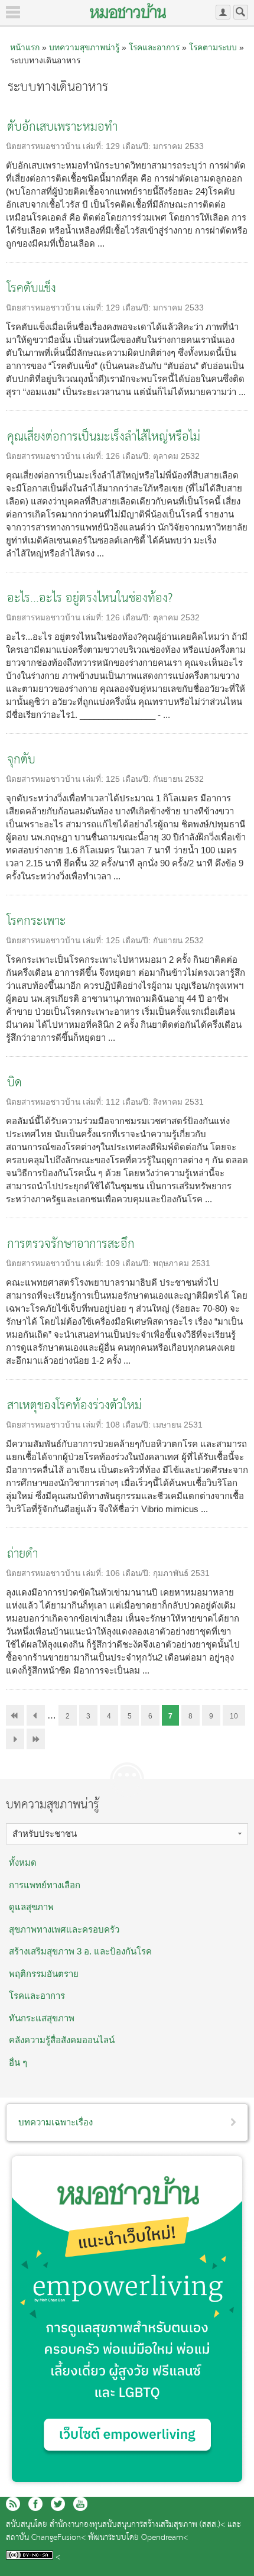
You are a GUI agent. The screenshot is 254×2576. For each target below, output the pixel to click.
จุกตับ (21, 760)
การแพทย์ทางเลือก (45, 1885)
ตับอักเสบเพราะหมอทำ (62, 127)
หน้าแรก (25, 47)
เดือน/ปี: (138, 146)
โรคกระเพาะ (37, 922)
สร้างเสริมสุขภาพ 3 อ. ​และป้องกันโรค (80, 1951)
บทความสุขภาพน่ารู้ (84, 47)
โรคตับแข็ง (32, 289)
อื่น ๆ (18, 2062)
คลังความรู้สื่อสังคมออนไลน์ (62, 2040)
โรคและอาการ (154, 47)
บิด (14, 1083)
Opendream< (165, 2538)
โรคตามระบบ (213, 47)
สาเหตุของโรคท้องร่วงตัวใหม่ (74, 1406)
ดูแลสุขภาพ (31, 1907)
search (241, 12)
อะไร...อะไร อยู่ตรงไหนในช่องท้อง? (90, 599)
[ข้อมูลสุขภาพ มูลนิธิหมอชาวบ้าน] (128, 11)
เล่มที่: (94, 146)
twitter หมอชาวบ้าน (58, 2504)
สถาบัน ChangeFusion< (46, 2538)
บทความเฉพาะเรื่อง (56, 2122)
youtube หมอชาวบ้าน (80, 2504)
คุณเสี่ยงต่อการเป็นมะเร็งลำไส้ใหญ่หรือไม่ (104, 437)
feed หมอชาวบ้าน (13, 2504)
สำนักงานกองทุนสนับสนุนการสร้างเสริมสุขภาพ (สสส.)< (137, 2525)
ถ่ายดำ (22, 1554)
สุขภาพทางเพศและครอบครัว (64, 1929)
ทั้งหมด (23, 1863)
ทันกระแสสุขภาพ (42, 2018)
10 (234, 1716)
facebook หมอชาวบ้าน (35, 2504)
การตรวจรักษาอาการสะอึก (71, 1245)
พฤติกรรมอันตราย (44, 1974)
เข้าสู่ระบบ (223, 12)
